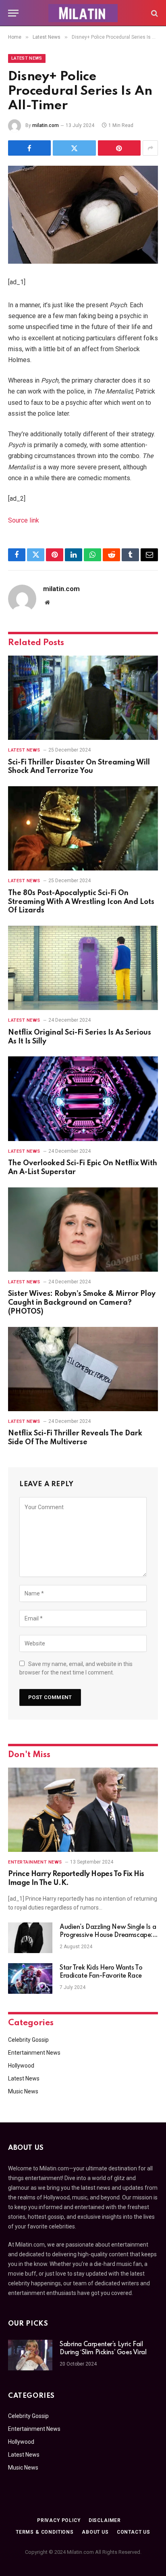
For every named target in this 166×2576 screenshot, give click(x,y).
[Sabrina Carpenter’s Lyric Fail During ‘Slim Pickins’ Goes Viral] (30, 2355)
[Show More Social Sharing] (150, 148)
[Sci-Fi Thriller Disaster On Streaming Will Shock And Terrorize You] (83, 698)
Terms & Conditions (45, 2532)
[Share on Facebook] (29, 148)
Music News (23, 2091)
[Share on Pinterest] (119, 148)
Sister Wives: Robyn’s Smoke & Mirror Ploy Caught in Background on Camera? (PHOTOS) (82, 1303)
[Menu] (13, 13)
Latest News (27, 58)
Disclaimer (105, 2520)
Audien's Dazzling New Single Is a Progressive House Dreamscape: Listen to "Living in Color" (108, 1935)
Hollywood (21, 2066)
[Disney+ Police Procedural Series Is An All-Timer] (83, 215)
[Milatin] (83, 13)
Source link (24, 520)
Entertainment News (34, 2053)
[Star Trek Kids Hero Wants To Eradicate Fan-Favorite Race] (30, 1978)
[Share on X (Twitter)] (74, 148)
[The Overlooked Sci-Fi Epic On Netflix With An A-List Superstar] (83, 1098)
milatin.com (46, 125)
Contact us (134, 2532)
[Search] (154, 13)
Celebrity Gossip (28, 2040)
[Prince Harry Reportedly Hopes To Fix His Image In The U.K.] (83, 1810)
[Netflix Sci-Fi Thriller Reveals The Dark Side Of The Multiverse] (83, 1369)
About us (95, 2532)
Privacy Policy (59, 2520)
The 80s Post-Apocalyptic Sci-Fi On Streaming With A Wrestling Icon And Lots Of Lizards (81, 902)
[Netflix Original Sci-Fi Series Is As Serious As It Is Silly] (83, 968)
